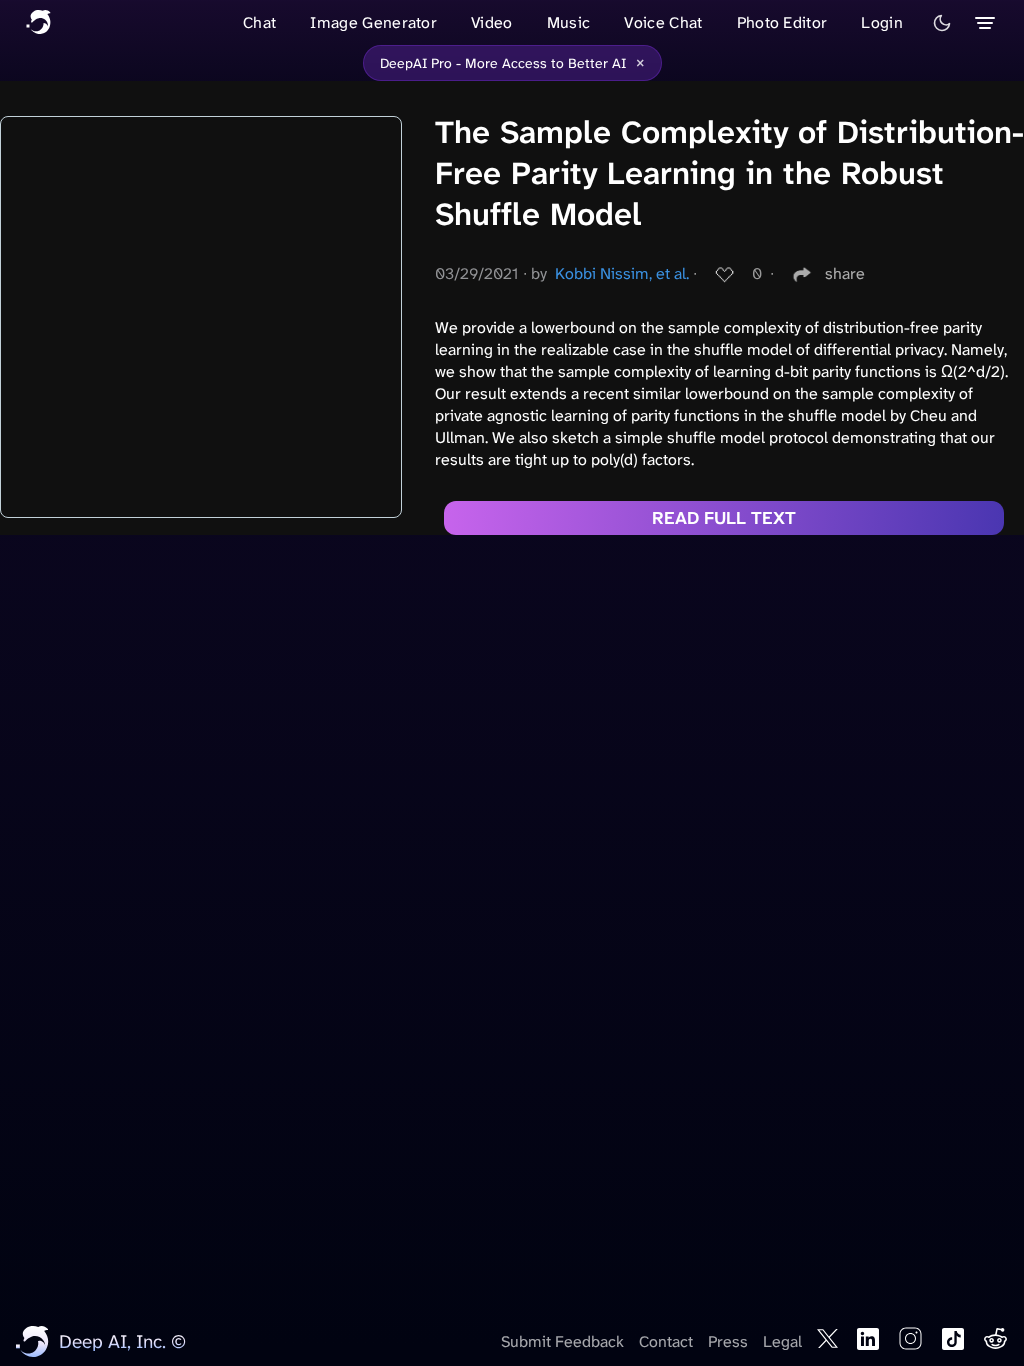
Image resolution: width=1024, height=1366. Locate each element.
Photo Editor (782, 22)
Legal (782, 1341)
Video (492, 22)
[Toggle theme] (942, 23)
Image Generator (373, 22)
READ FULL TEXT (724, 518)
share (845, 273)
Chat (259, 22)
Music (569, 22)
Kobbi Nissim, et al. (622, 273)
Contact (666, 1341)
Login (882, 22)
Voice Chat (663, 22)
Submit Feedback (562, 1341)
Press (728, 1341)
